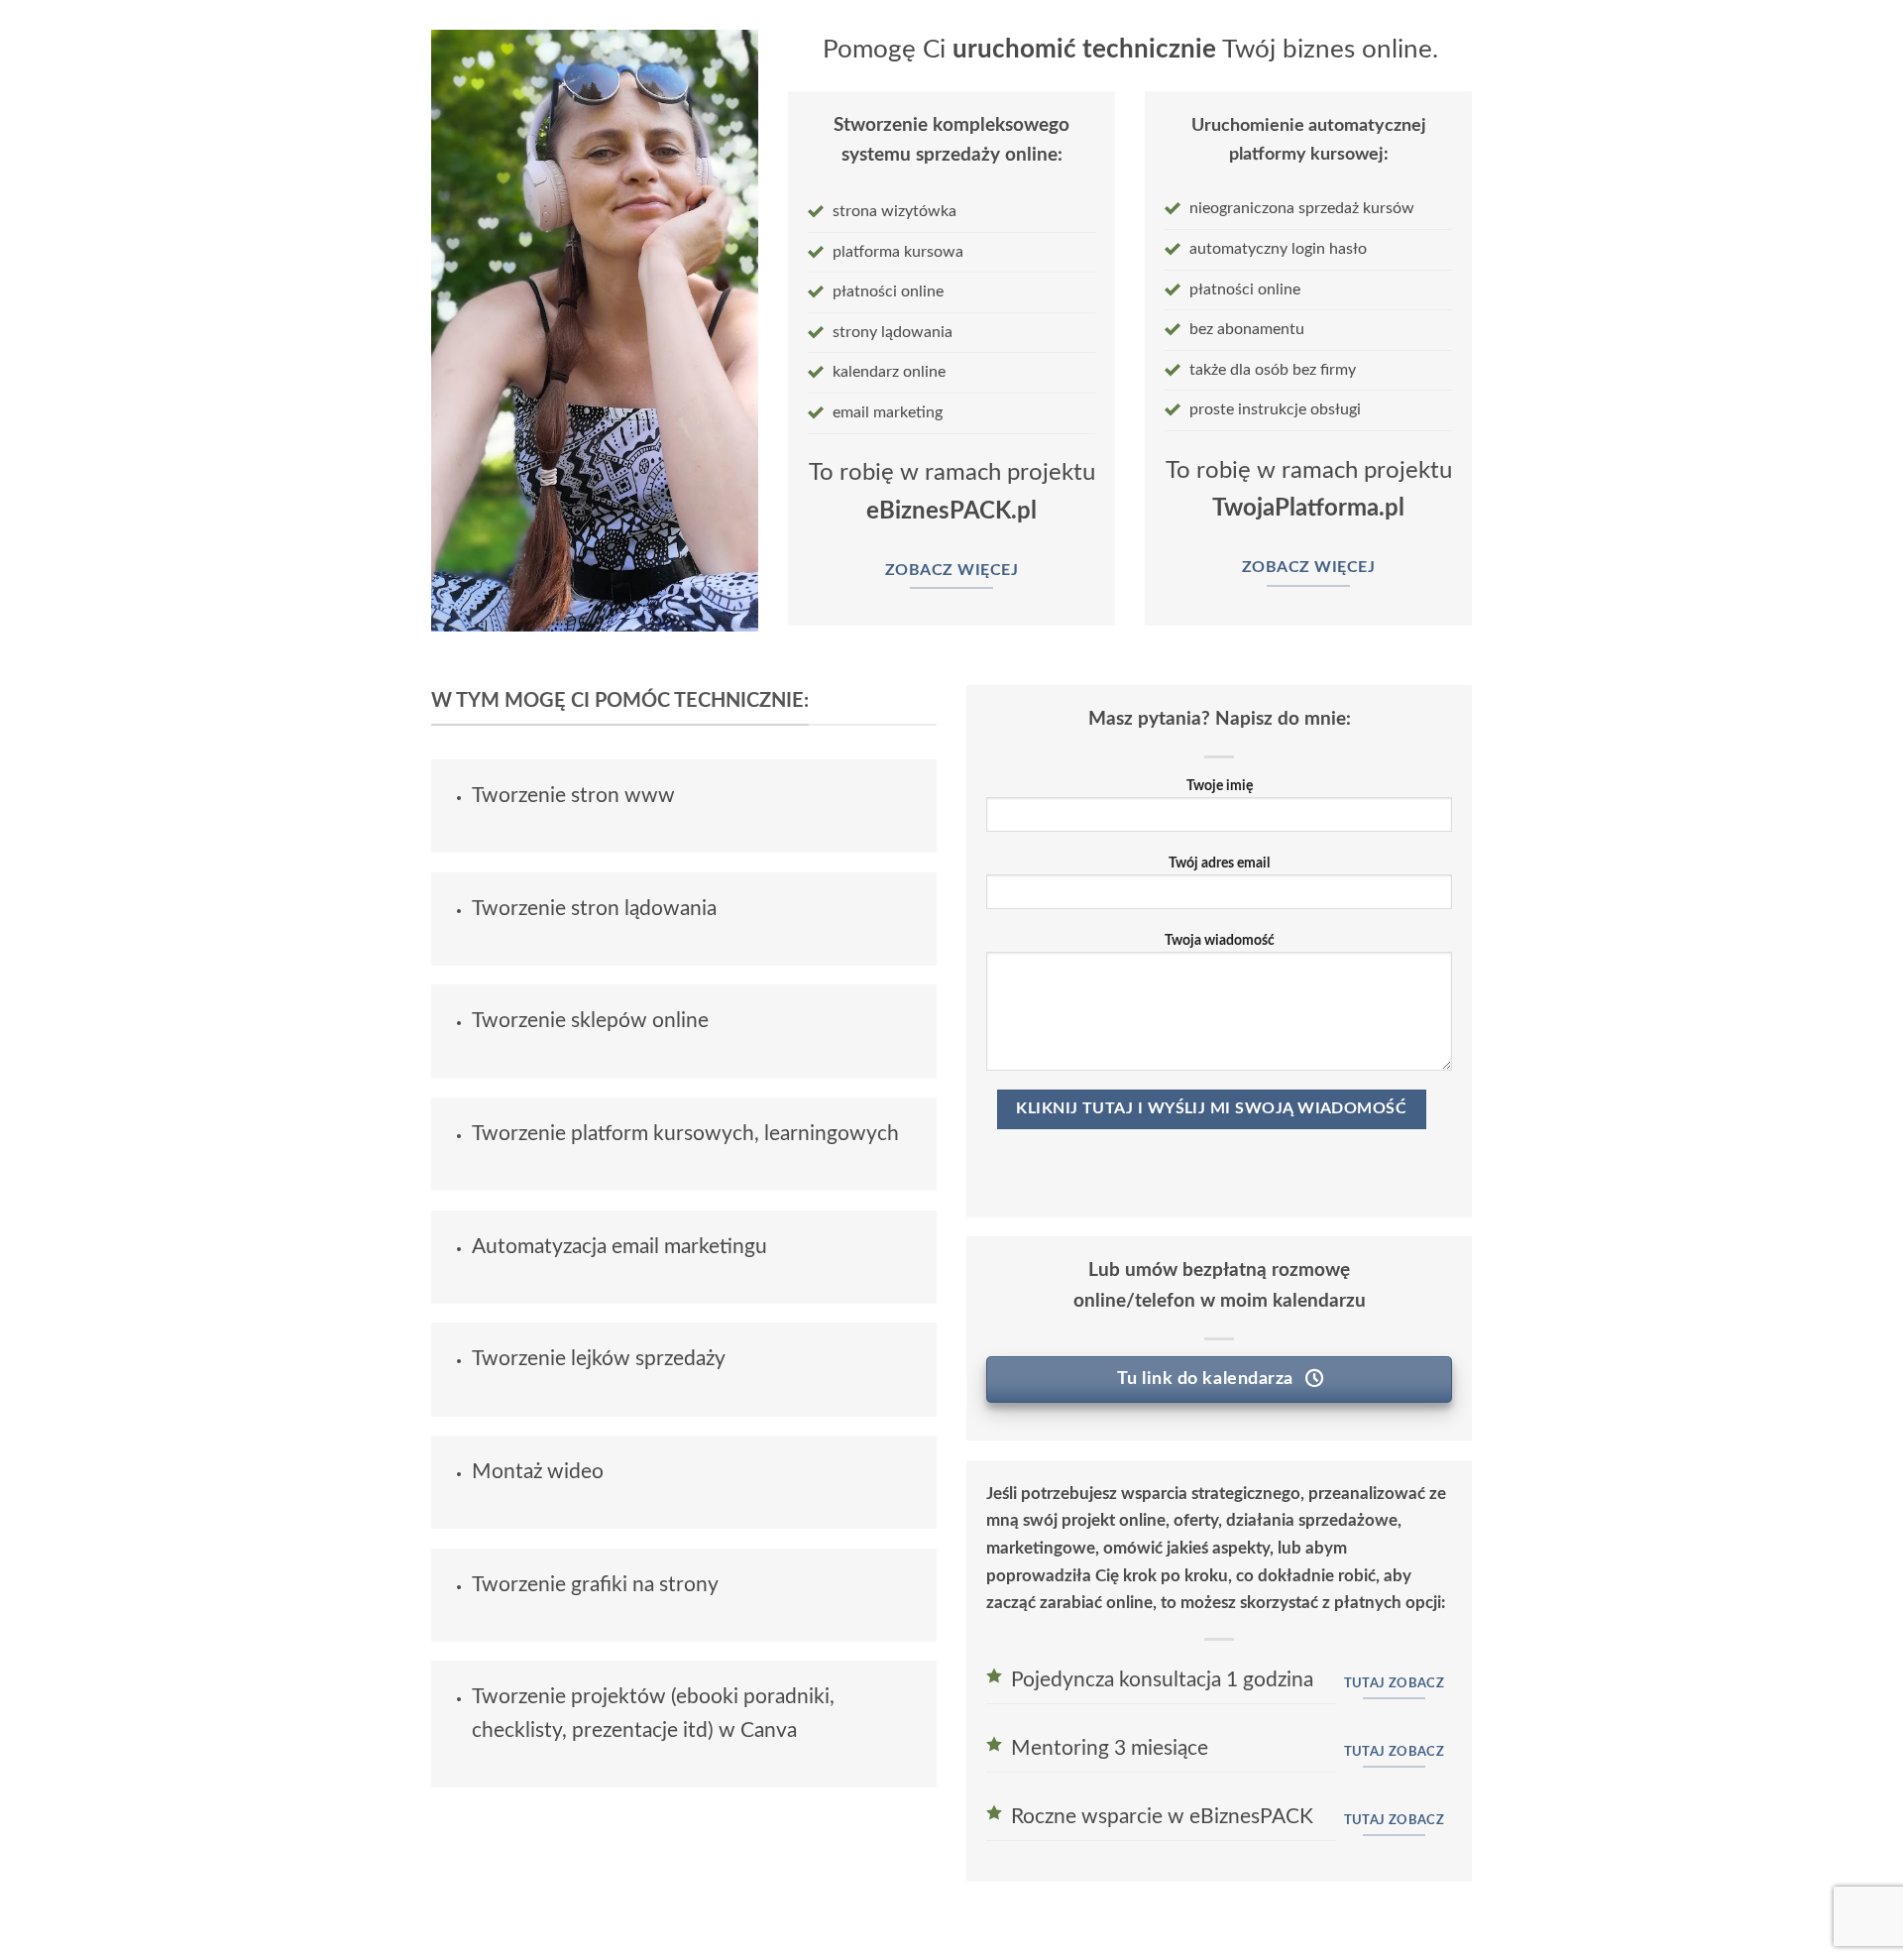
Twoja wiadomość (1220, 940)
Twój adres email (1219, 863)
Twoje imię (1220, 786)
